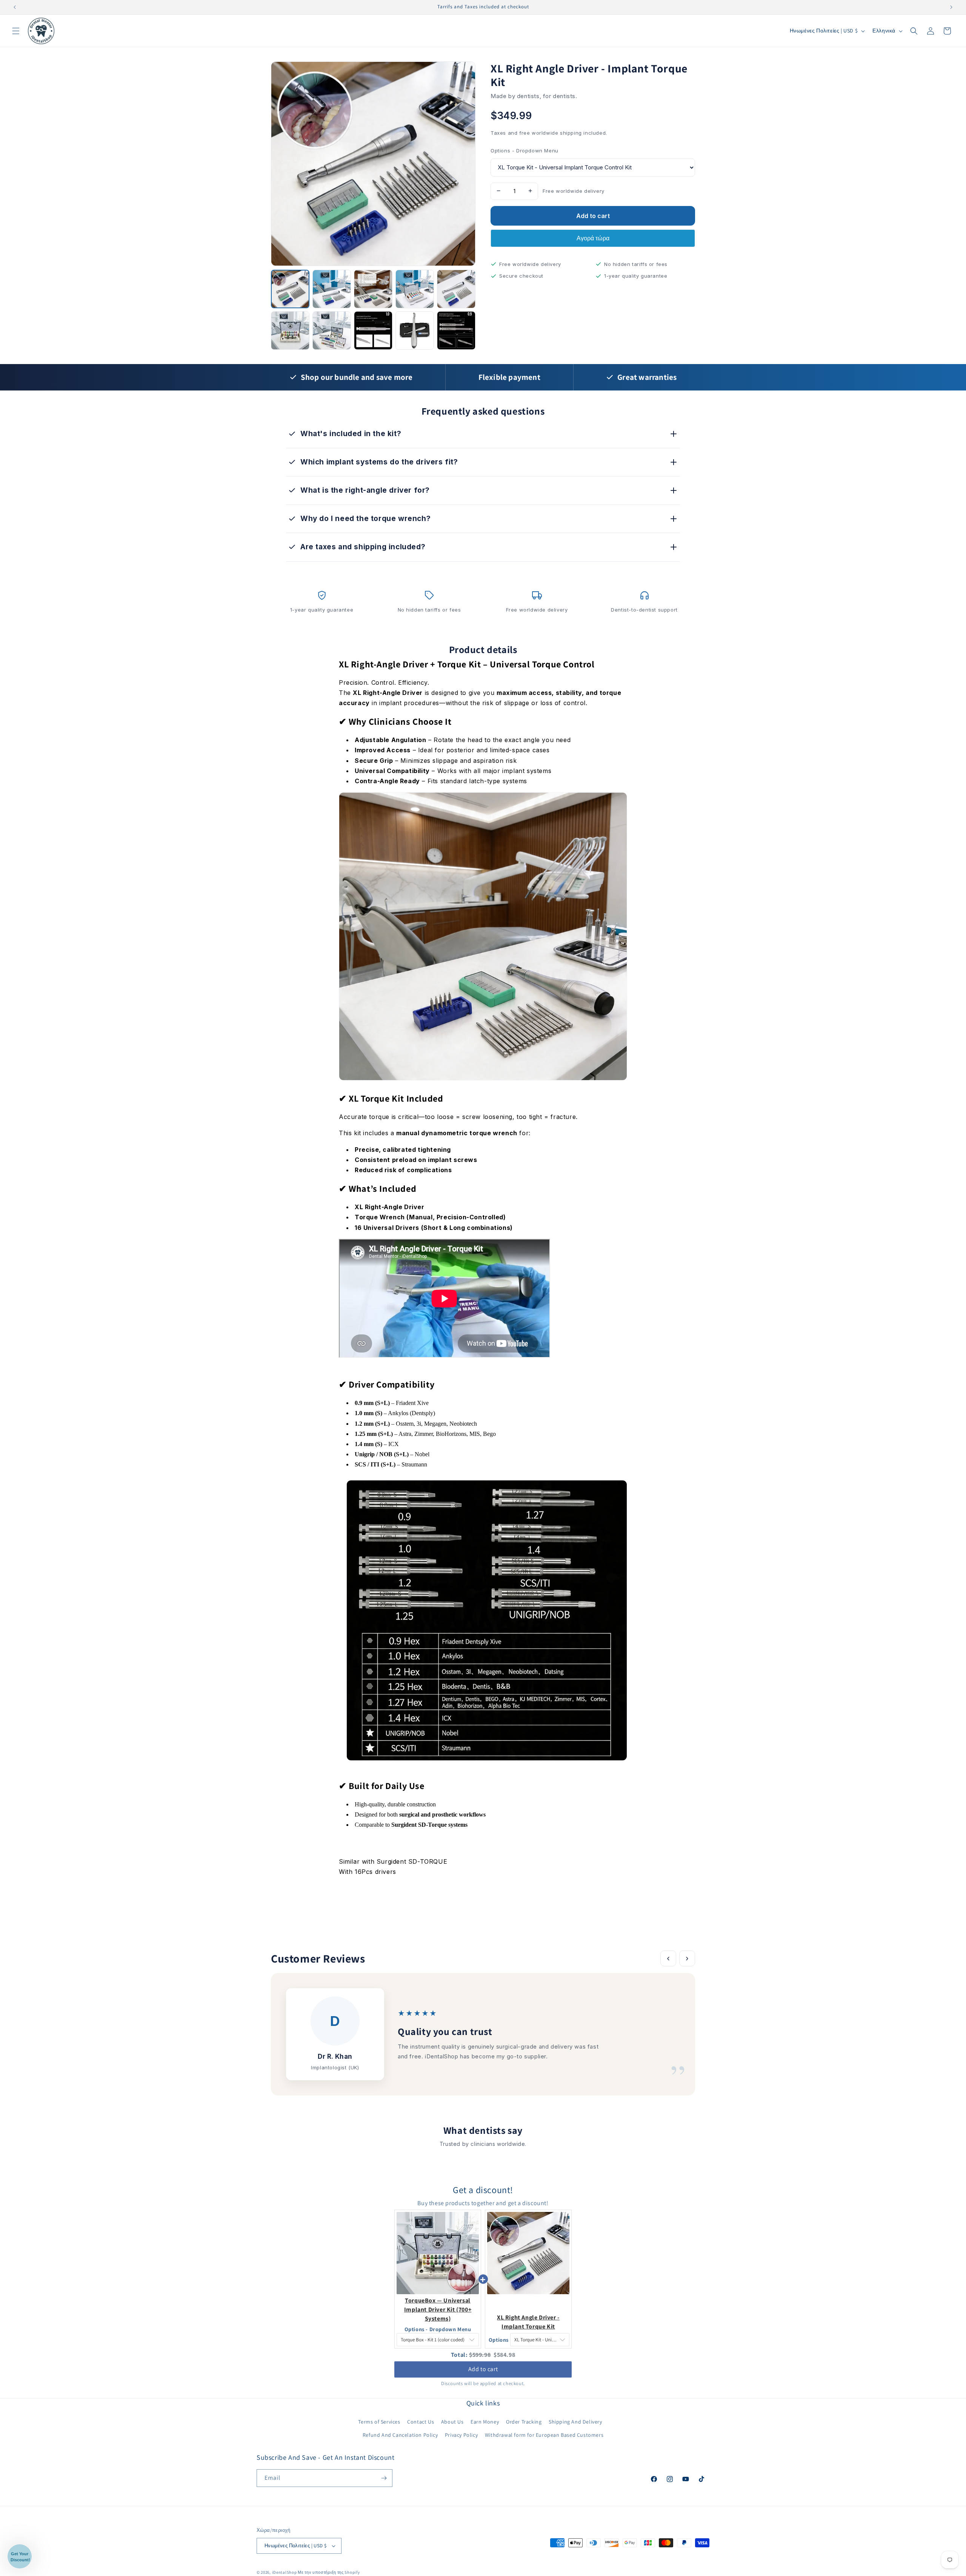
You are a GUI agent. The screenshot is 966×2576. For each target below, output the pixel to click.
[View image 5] (456, 289)
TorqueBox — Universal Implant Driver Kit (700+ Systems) (438, 2309)
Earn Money (485, 2421)
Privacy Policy (461, 2435)
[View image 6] (290, 330)
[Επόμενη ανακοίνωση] (951, 7)
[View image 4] (415, 289)
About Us (452, 2421)
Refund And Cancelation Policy (400, 2435)
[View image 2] (332, 289)
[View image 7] (332, 330)
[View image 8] (373, 330)
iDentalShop (285, 2572)
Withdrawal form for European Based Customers (544, 2435)
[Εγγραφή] (384, 2478)
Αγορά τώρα (593, 238)
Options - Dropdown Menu (525, 151)
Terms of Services (379, 2421)
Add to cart (593, 216)
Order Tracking (524, 2421)
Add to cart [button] (483, 2369)
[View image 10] (456, 330)
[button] (16, 31)
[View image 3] (373, 289)
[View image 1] (290, 289)
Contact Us (421, 2421)
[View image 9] (415, 330)
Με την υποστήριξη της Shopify (329, 2572)
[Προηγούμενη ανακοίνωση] (15, 7)
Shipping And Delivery (575, 2421)
